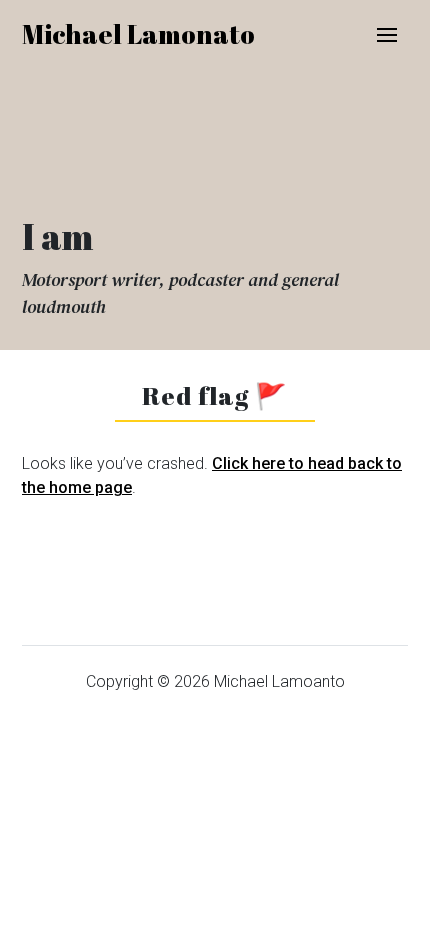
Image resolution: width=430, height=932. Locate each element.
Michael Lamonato (138, 34)
